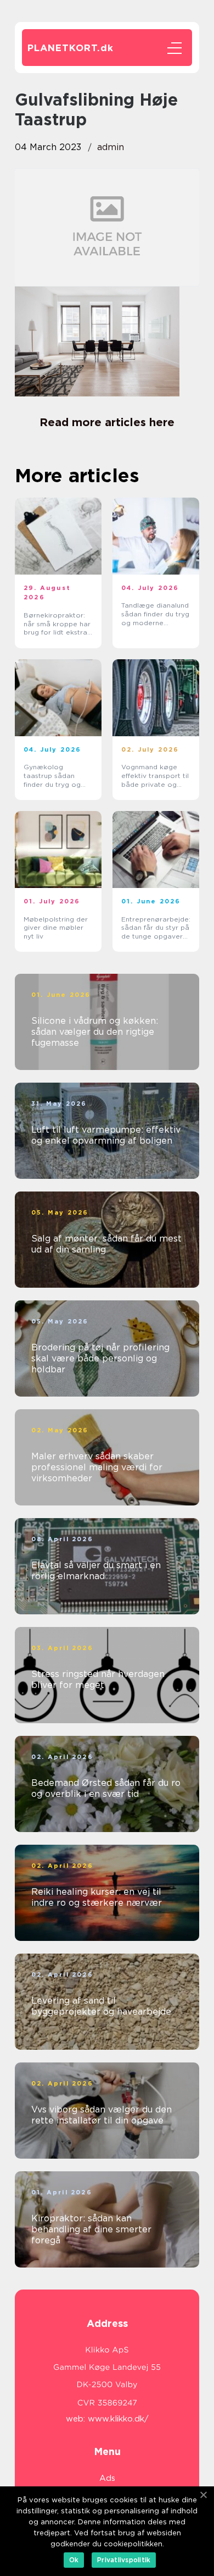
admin (111, 147)
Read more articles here (107, 422)
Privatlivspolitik (124, 2560)
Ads (107, 2478)
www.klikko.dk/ (118, 2419)
